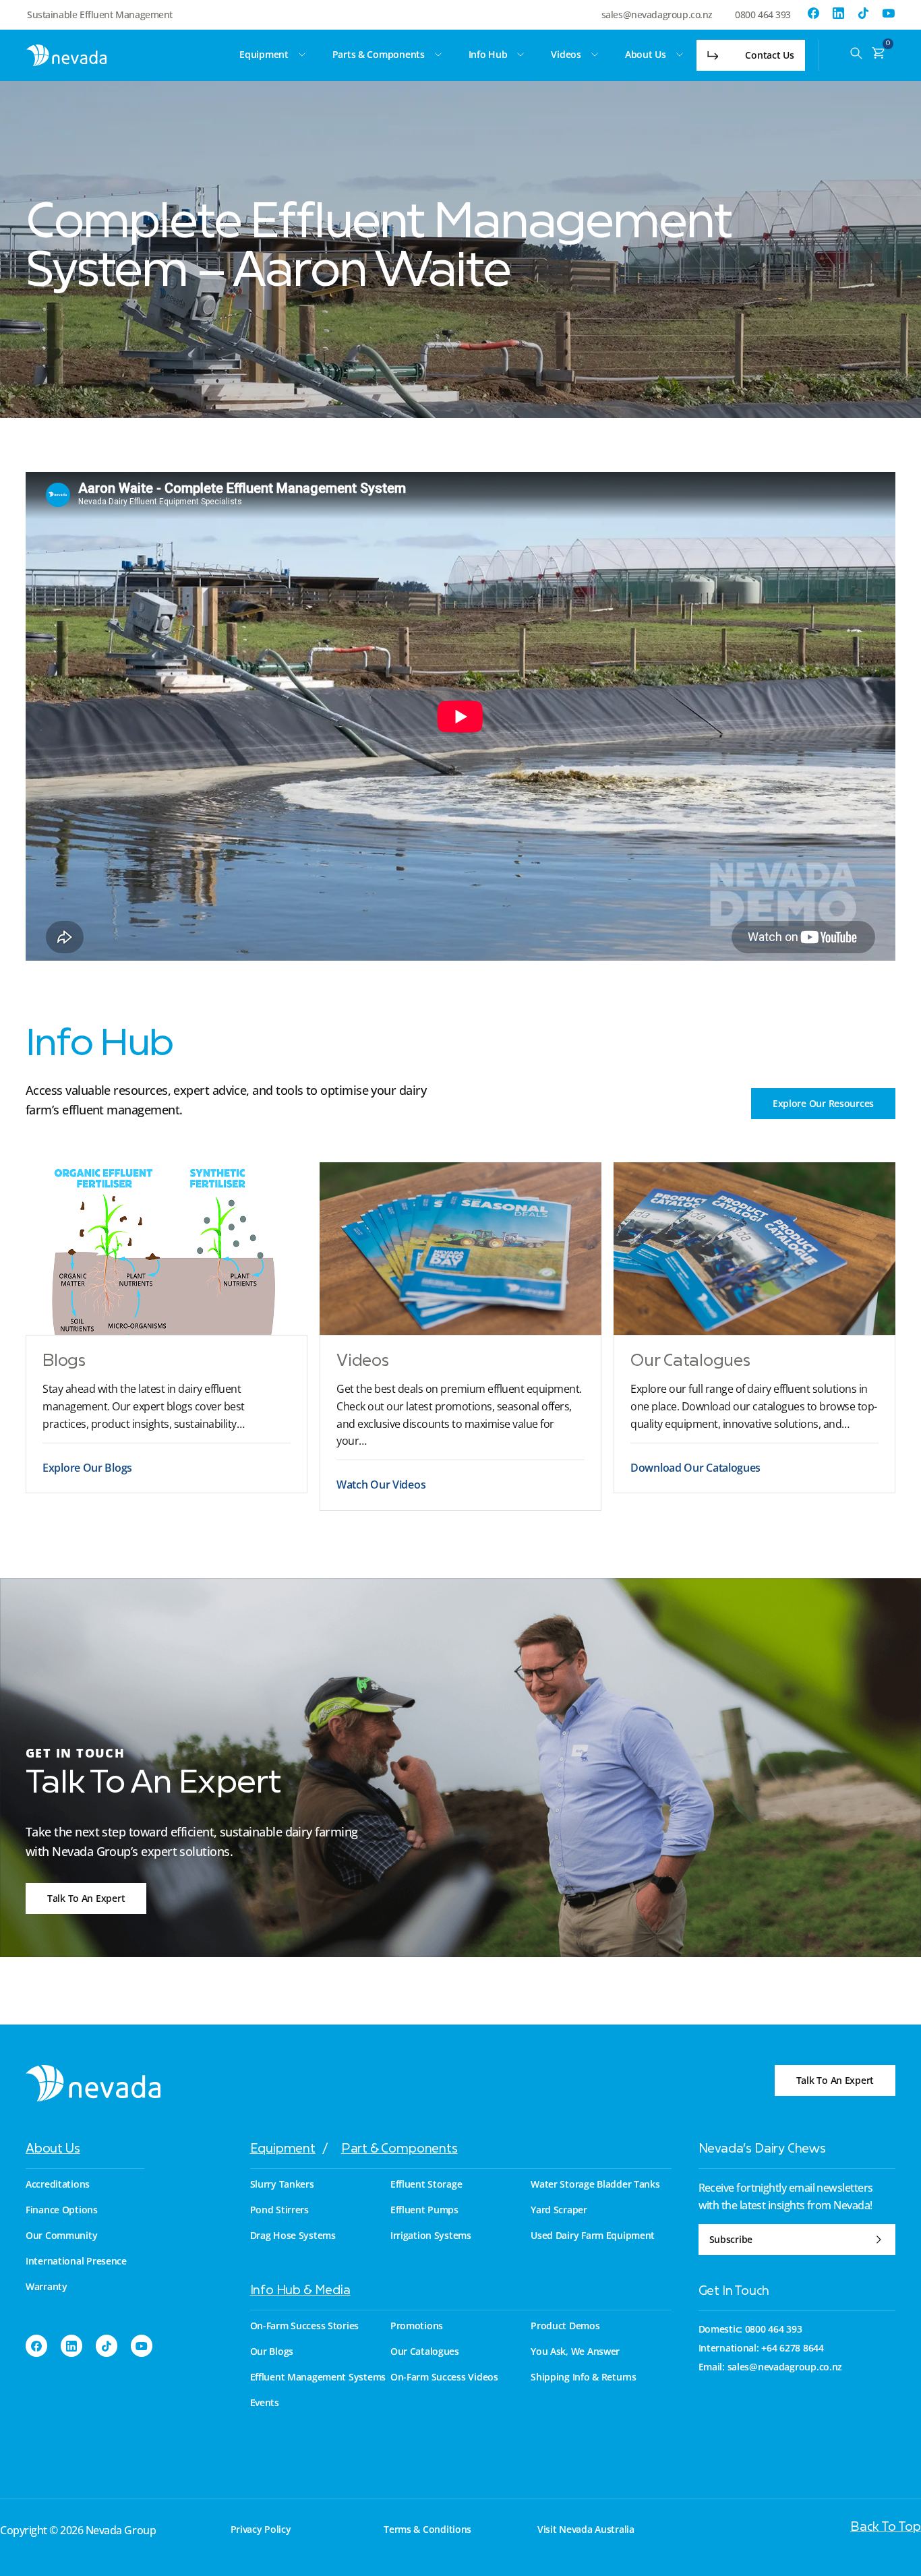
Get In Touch (734, 2292)
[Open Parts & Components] (438, 55)
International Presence (76, 2261)
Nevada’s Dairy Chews (762, 2150)
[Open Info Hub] (521, 55)
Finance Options (62, 2210)
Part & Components (399, 2150)
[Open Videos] (595, 55)
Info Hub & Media (300, 2291)
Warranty (47, 2287)
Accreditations (58, 2184)
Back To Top (886, 2528)
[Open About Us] (680, 55)
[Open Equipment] (302, 55)
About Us (53, 2150)
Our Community (61, 2236)
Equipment (283, 2150)
